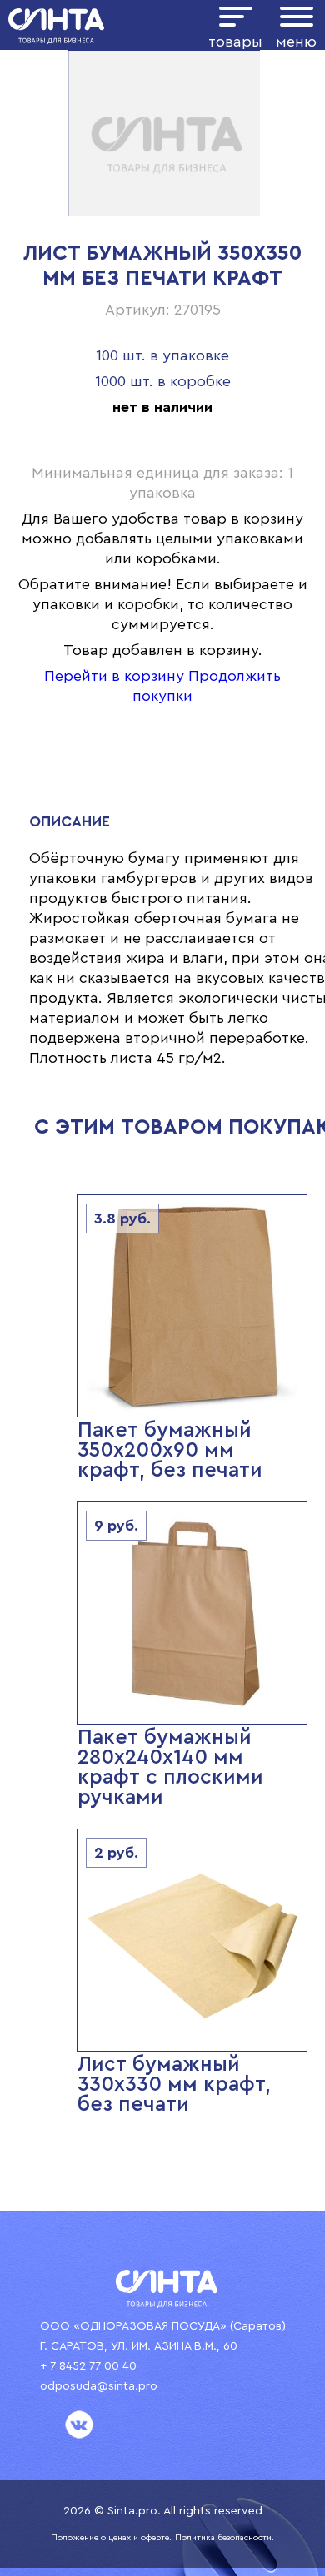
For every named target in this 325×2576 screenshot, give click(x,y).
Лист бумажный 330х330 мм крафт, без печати (174, 2085)
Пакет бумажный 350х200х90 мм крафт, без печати (170, 1450)
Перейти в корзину (114, 676)
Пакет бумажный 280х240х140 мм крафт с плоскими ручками (170, 1767)
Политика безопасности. (225, 2538)
